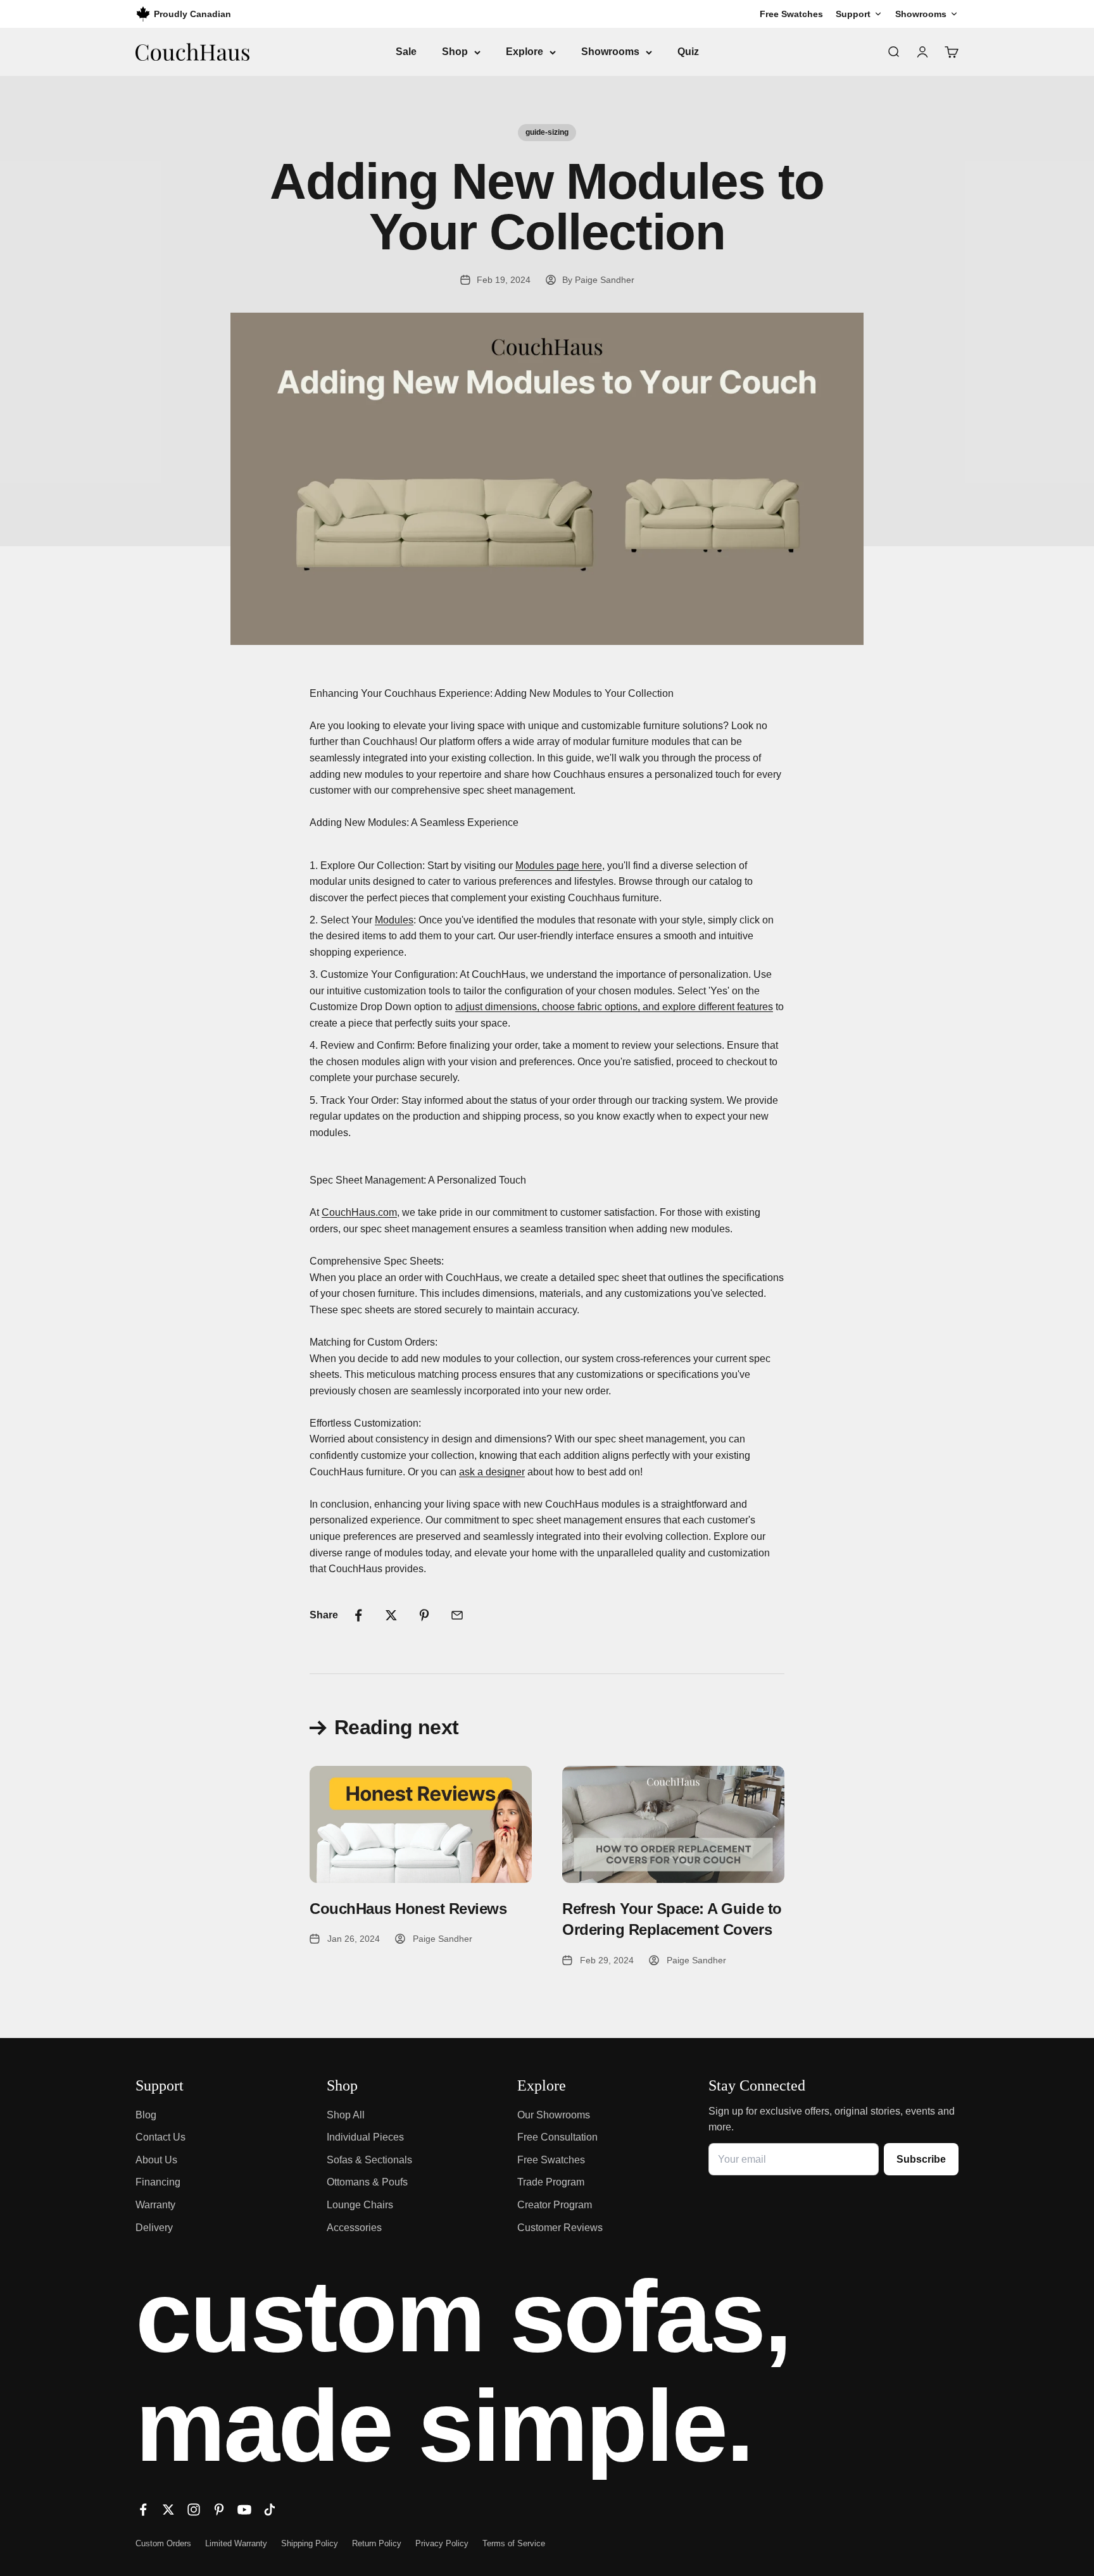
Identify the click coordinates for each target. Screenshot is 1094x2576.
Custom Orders (163, 2543)
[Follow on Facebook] (143, 2510)
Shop (455, 52)
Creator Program (555, 2205)
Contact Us (160, 2137)
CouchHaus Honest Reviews (408, 1909)
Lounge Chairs (360, 2205)
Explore (525, 52)
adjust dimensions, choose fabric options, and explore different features (614, 1007)
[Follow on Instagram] (194, 2510)
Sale (406, 52)
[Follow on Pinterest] (219, 2510)
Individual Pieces (365, 2137)
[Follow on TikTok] (270, 2510)
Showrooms (610, 52)
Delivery (154, 2228)
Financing (158, 2182)
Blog (146, 2115)
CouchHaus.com (359, 1212)
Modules (394, 920)
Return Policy (377, 2543)
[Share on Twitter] (391, 1615)
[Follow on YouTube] (244, 2510)
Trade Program (551, 2182)
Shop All (346, 2115)
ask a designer (492, 1472)
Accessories (354, 2228)
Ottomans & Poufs (367, 2182)
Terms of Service (514, 2543)
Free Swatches (551, 2160)
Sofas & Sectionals (369, 2160)
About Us (156, 2160)
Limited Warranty (236, 2543)
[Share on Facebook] (358, 1615)
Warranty (155, 2205)
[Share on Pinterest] (424, 1615)
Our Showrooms (554, 2115)
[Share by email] (457, 1615)
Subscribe (921, 2159)
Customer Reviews (560, 2228)
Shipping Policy (310, 2543)
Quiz (688, 52)
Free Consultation (557, 2137)
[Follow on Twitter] (168, 2510)
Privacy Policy (442, 2543)
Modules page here (559, 866)
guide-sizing (547, 132)
